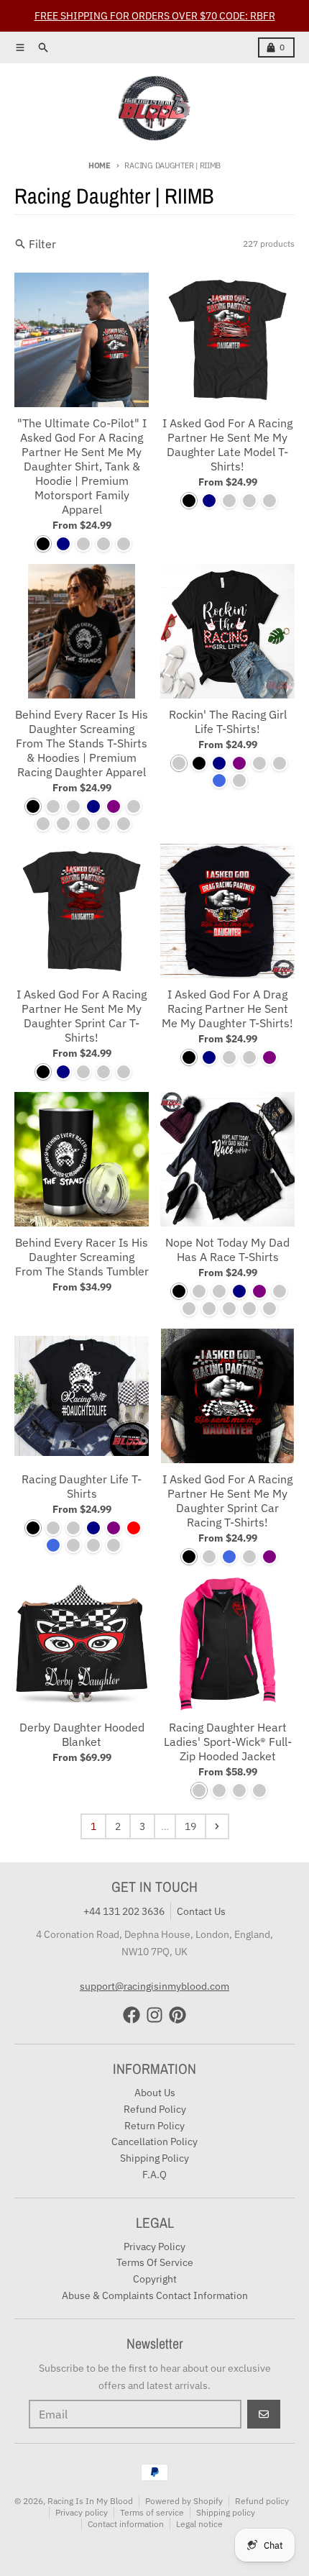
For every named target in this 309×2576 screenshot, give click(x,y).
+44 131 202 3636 (124, 1911)
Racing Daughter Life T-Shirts (82, 1486)
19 (190, 1826)
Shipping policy (226, 2512)
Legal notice (199, 2524)
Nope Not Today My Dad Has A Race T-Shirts (227, 1250)
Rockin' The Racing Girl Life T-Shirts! (228, 722)
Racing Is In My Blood (90, 2501)
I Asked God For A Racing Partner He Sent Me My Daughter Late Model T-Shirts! (227, 445)
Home (100, 165)
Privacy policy (82, 2512)
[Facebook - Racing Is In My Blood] (132, 2015)
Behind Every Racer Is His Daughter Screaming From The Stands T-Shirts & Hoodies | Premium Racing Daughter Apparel (82, 743)
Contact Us (201, 1911)
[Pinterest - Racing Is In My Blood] (177, 2015)
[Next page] (217, 1826)
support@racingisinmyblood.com (154, 1986)
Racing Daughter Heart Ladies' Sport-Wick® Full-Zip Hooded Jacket (228, 1742)
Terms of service (152, 2512)
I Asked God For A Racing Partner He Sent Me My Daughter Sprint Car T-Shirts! (82, 1016)
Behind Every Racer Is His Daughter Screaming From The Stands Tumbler (82, 1257)
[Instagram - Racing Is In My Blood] (154, 2015)
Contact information (126, 2524)
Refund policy (262, 2501)
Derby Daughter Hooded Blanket (82, 1734)
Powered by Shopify (184, 2501)
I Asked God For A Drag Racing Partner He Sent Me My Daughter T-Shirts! (227, 1009)
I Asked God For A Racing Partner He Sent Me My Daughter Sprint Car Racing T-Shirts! (227, 1501)
